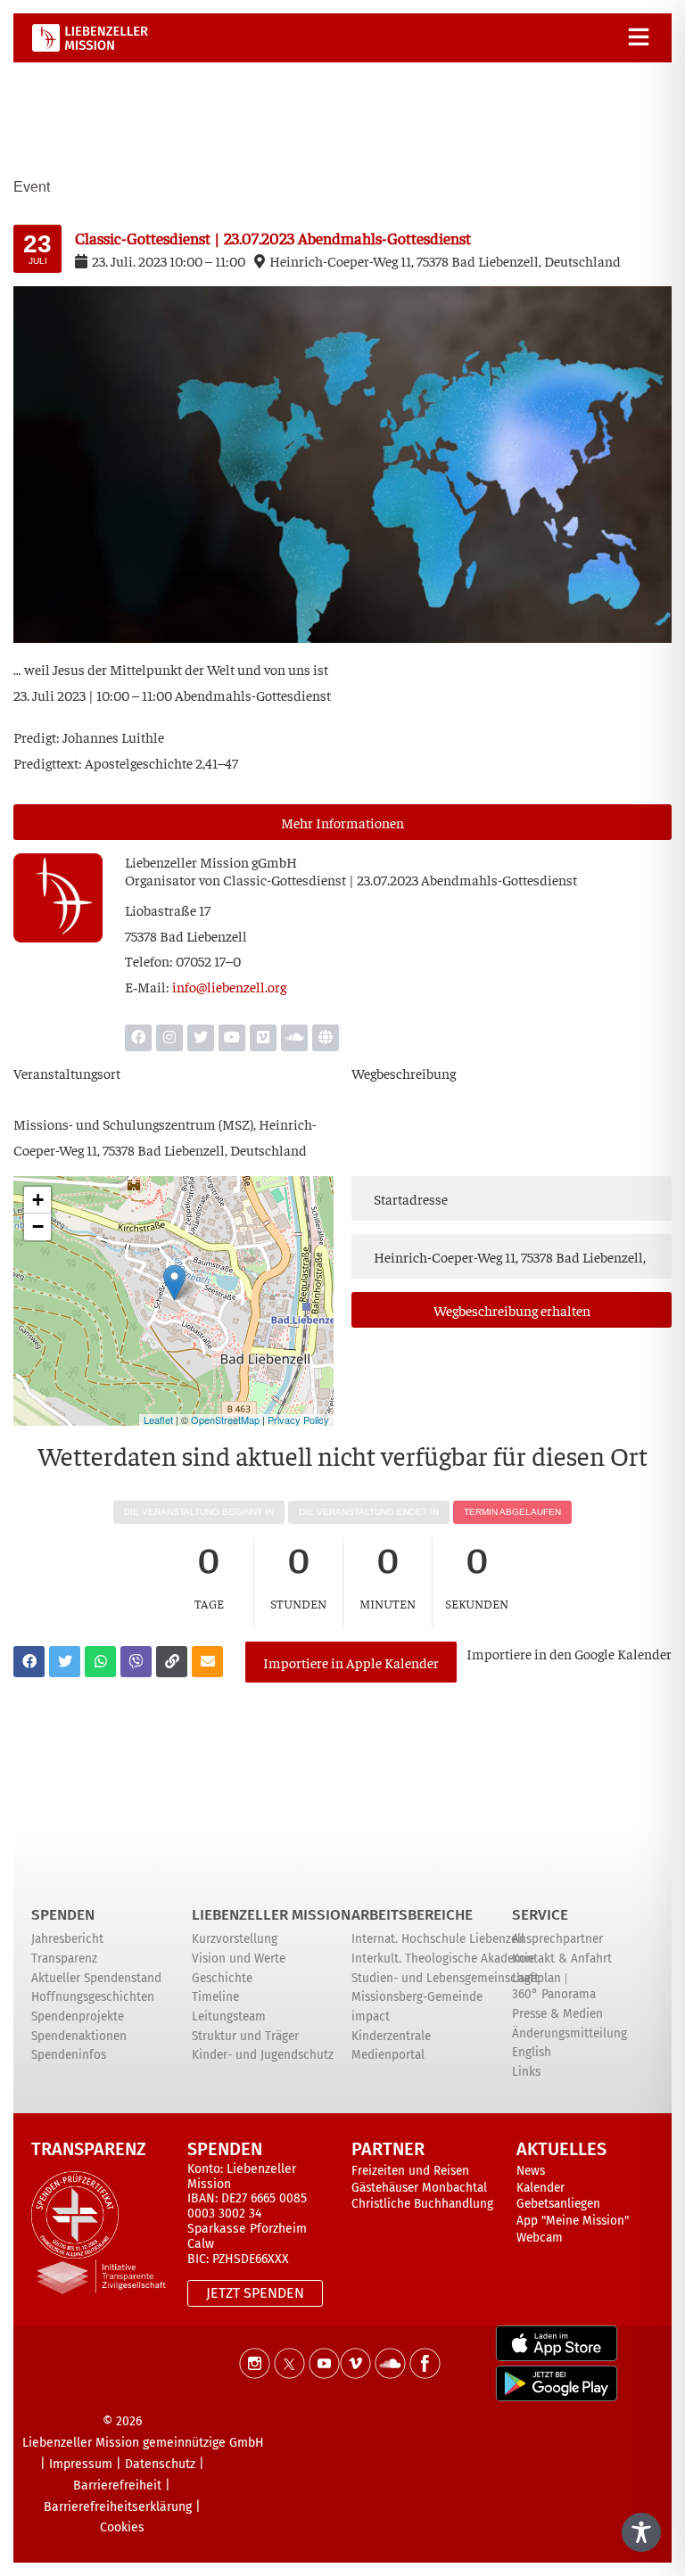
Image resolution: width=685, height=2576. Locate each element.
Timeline (215, 1997)
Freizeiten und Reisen (410, 2171)
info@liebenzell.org (229, 986)
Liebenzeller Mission (271, 1915)
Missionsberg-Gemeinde (417, 1997)
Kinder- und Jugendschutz (263, 2055)
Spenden (63, 1915)
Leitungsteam (229, 2016)
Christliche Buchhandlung (422, 2204)
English (532, 2052)
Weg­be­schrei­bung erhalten (512, 1310)
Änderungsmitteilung (569, 2033)
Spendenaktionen (79, 2036)
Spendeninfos (69, 2055)
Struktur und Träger (245, 2036)
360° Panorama (554, 1994)
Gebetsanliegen (558, 2204)
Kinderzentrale (391, 2036)
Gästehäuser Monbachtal (419, 2188)
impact (371, 2016)
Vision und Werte (239, 1959)
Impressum (81, 2464)
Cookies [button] (122, 2527)
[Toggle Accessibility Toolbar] (641, 2532)
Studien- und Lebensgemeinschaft (445, 1978)
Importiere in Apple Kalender (351, 1662)
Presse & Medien (557, 2014)
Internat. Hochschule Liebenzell (438, 1939)
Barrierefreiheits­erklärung (118, 2507)
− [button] (38, 1226)
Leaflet (158, 1420)
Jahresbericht (67, 1939)
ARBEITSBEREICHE (412, 1915)
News (531, 2171)
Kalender (541, 2188)
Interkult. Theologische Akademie (443, 1959)
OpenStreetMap (225, 1420)
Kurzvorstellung (235, 1939)
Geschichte (222, 1978)
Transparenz (64, 1959)
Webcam (540, 2238)
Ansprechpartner (557, 1939)
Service (540, 1915)
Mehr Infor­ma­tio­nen (342, 822)
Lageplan (536, 1978)
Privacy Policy (298, 1420)
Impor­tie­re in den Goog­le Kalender (569, 1653)
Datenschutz (160, 2464)
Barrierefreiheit (117, 2485)
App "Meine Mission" (573, 2221)
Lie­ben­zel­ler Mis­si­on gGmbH (211, 861)
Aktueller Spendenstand (96, 1978)
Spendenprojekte (78, 2016)
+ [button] (38, 1200)
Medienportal (388, 2055)
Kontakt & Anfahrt (562, 1959)
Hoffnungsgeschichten (93, 1997)
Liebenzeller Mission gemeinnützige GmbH (143, 2443)
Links (526, 2072)
